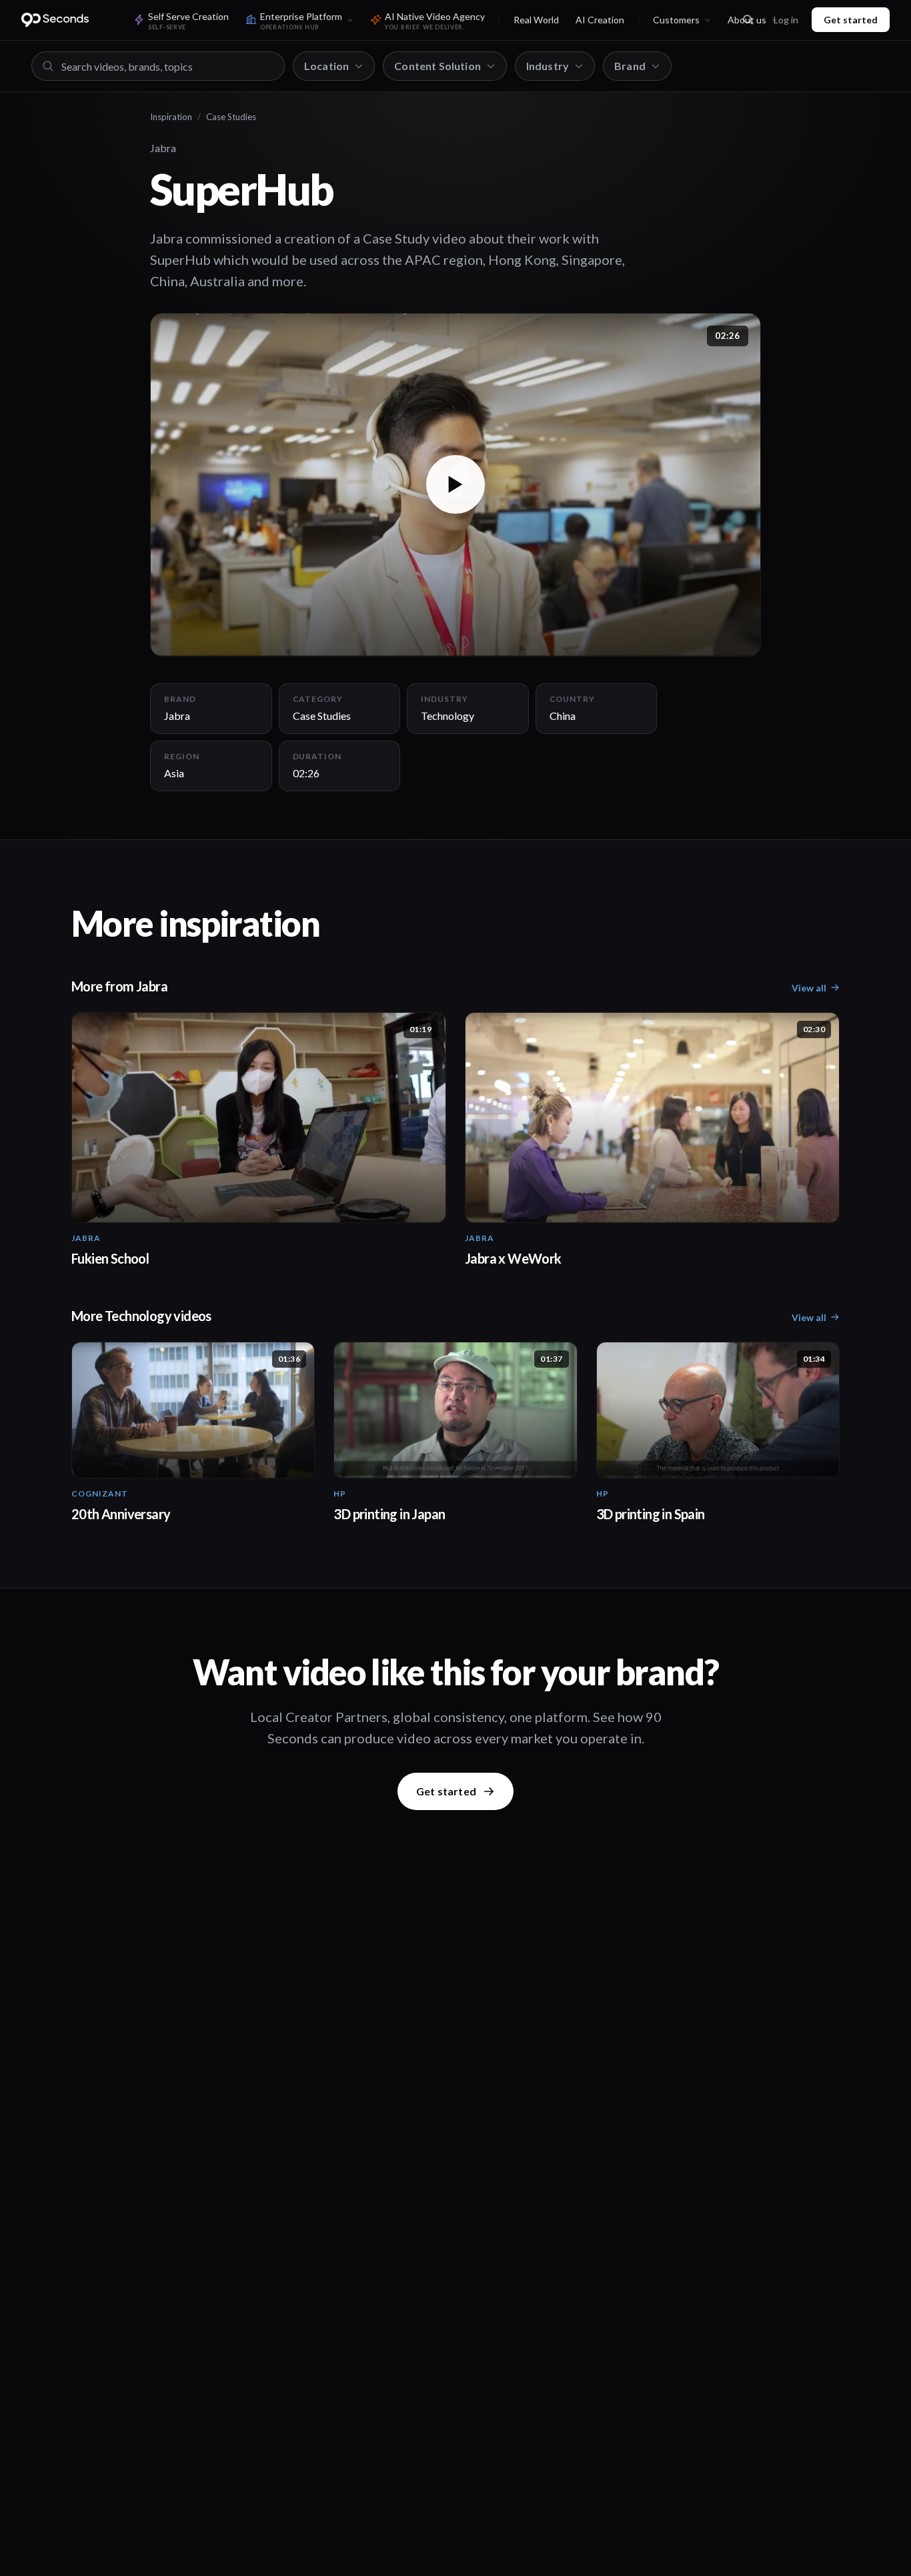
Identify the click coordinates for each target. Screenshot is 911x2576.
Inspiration (171, 117)
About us (747, 20)
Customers (676, 20)
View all (809, 988)
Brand (630, 66)
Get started (851, 20)
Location (326, 66)
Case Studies (231, 117)
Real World (536, 20)
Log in (786, 20)
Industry (548, 66)
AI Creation (600, 20)
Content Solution (437, 66)
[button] (455, 485)
